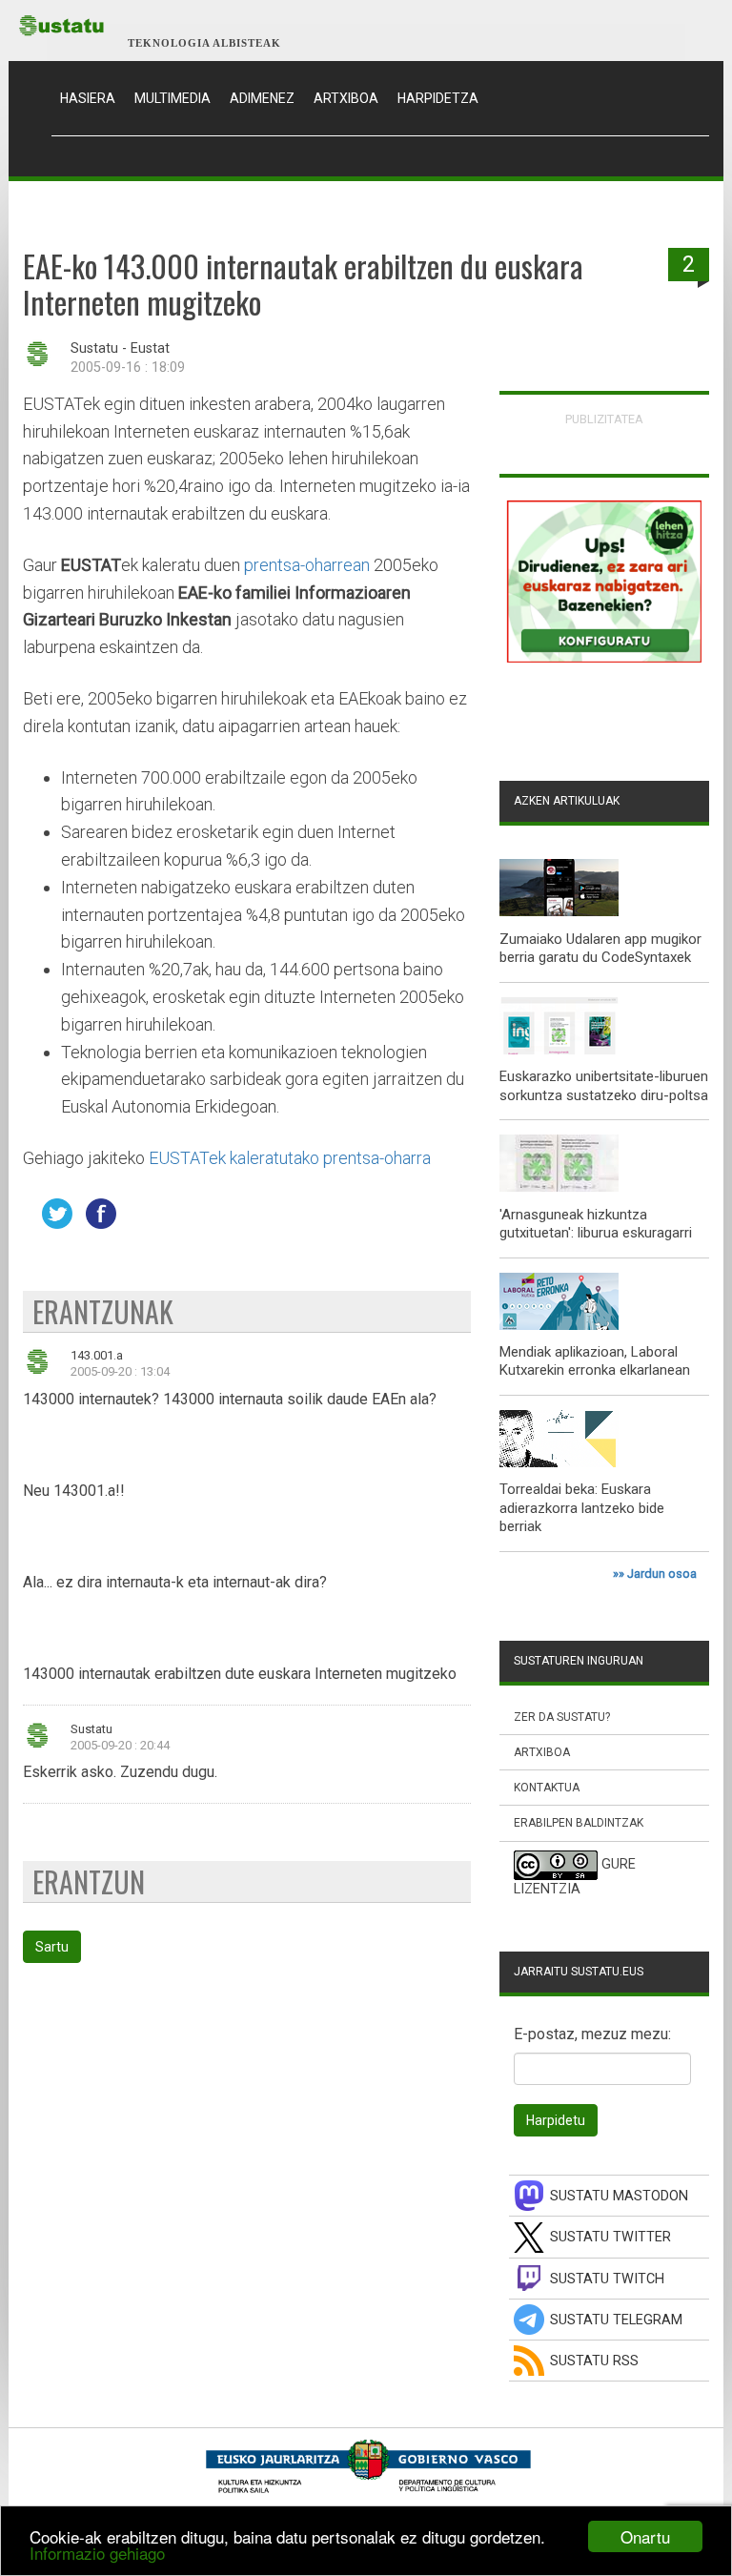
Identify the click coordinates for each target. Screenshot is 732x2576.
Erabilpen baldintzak (579, 1823)
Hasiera (92, 98)
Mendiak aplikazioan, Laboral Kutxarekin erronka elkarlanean (595, 1361)
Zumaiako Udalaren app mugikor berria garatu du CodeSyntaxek (600, 949)
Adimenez (262, 98)
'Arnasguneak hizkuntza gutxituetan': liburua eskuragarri (596, 1224)
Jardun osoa (662, 1574)
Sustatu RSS (594, 2361)
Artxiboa (346, 98)
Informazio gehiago (97, 2553)
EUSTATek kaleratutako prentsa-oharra (290, 1158)
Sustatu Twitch (607, 2279)
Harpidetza (438, 98)
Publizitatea (604, 419)
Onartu (645, 2536)
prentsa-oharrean (307, 565)
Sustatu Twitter (610, 2237)
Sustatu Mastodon (619, 2196)
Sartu (52, 1947)
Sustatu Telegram (616, 2320)
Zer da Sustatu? (562, 1717)
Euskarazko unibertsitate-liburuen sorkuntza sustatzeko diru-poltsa (604, 1086)
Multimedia (173, 98)
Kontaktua (547, 1788)
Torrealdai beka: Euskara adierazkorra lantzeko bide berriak (582, 1508)
